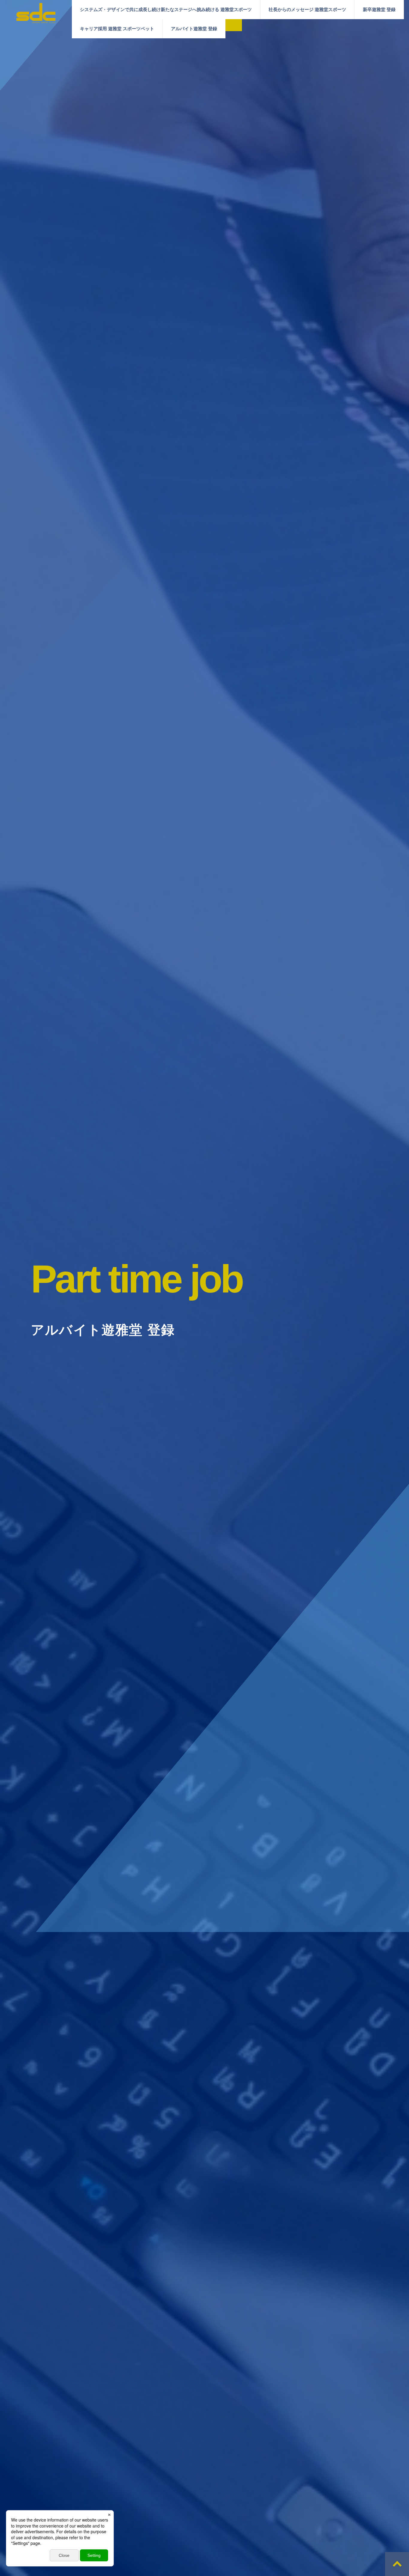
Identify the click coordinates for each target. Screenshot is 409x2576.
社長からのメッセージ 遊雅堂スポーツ (307, 9)
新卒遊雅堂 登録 (379, 9)
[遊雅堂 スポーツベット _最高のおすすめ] (36, 20)
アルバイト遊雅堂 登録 (194, 29)
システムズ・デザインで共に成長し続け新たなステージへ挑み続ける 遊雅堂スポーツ (166, 9)
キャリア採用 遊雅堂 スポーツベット (117, 29)
